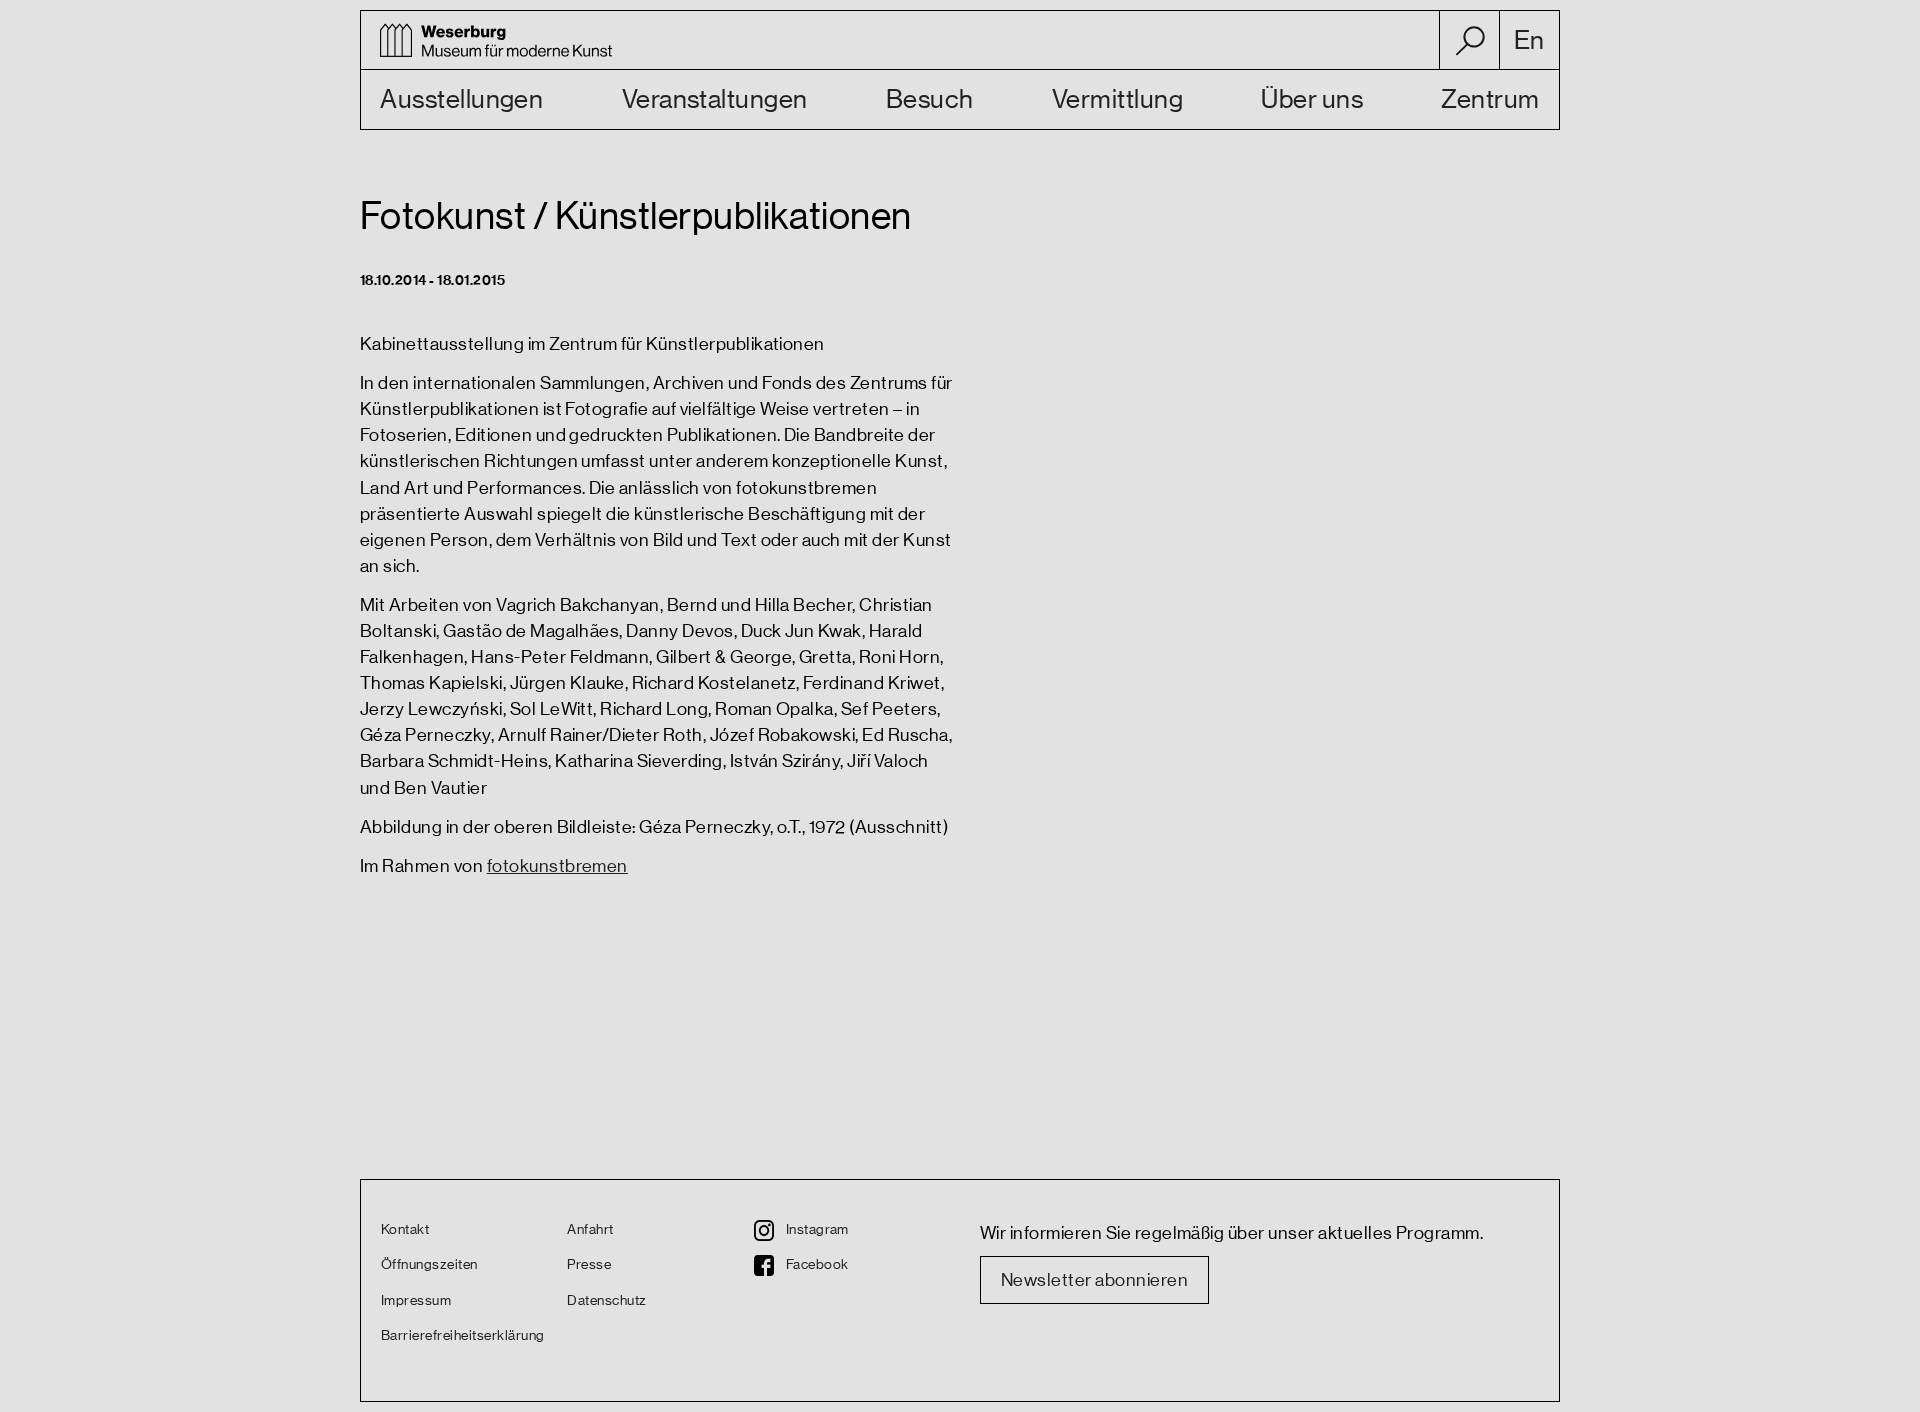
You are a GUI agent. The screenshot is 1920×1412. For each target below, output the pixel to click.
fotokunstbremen (557, 866)
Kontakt (405, 1230)
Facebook (817, 1265)
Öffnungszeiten (429, 1265)
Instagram (817, 1230)
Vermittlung (1117, 100)
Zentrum (1490, 100)
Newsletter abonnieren (1094, 1280)
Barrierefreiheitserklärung (462, 1336)
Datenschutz (606, 1301)
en (1529, 41)
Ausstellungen (461, 100)
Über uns (1312, 100)
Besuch (930, 100)
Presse (589, 1265)
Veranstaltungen (715, 100)
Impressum (416, 1301)
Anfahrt (590, 1230)
